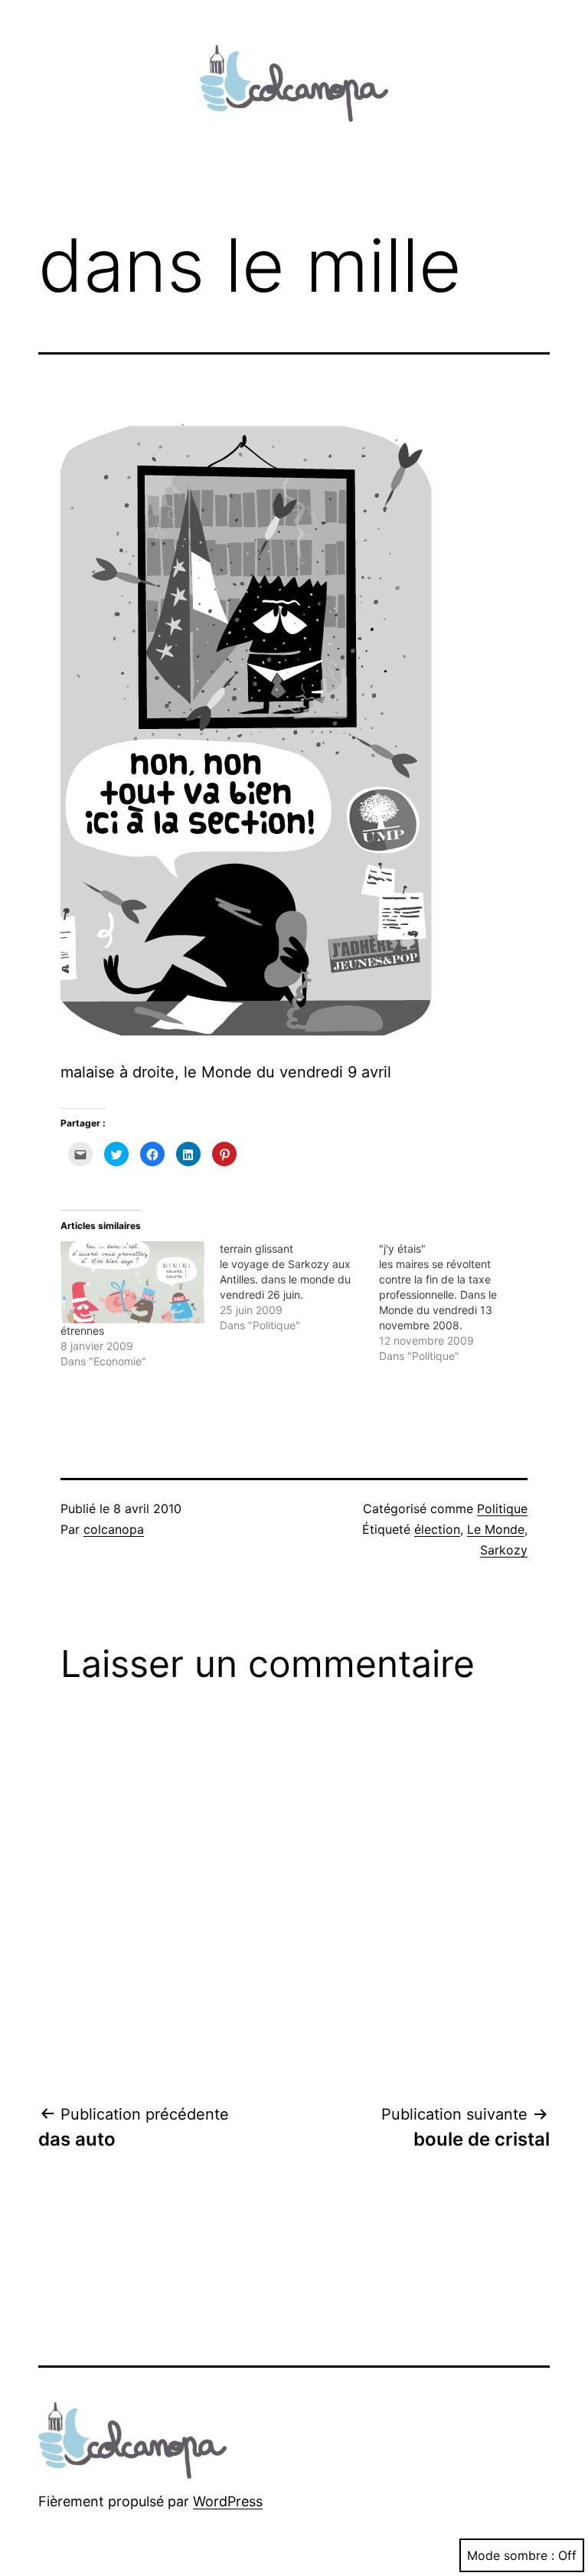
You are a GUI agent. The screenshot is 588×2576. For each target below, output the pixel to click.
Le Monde (496, 1529)
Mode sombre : (511, 2555)
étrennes (82, 1330)
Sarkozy (504, 1550)
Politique (502, 1509)
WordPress (228, 2501)
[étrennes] (132, 1282)
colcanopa (114, 1529)
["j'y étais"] (459, 1303)
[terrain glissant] (299, 1287)
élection (437, 1529)
